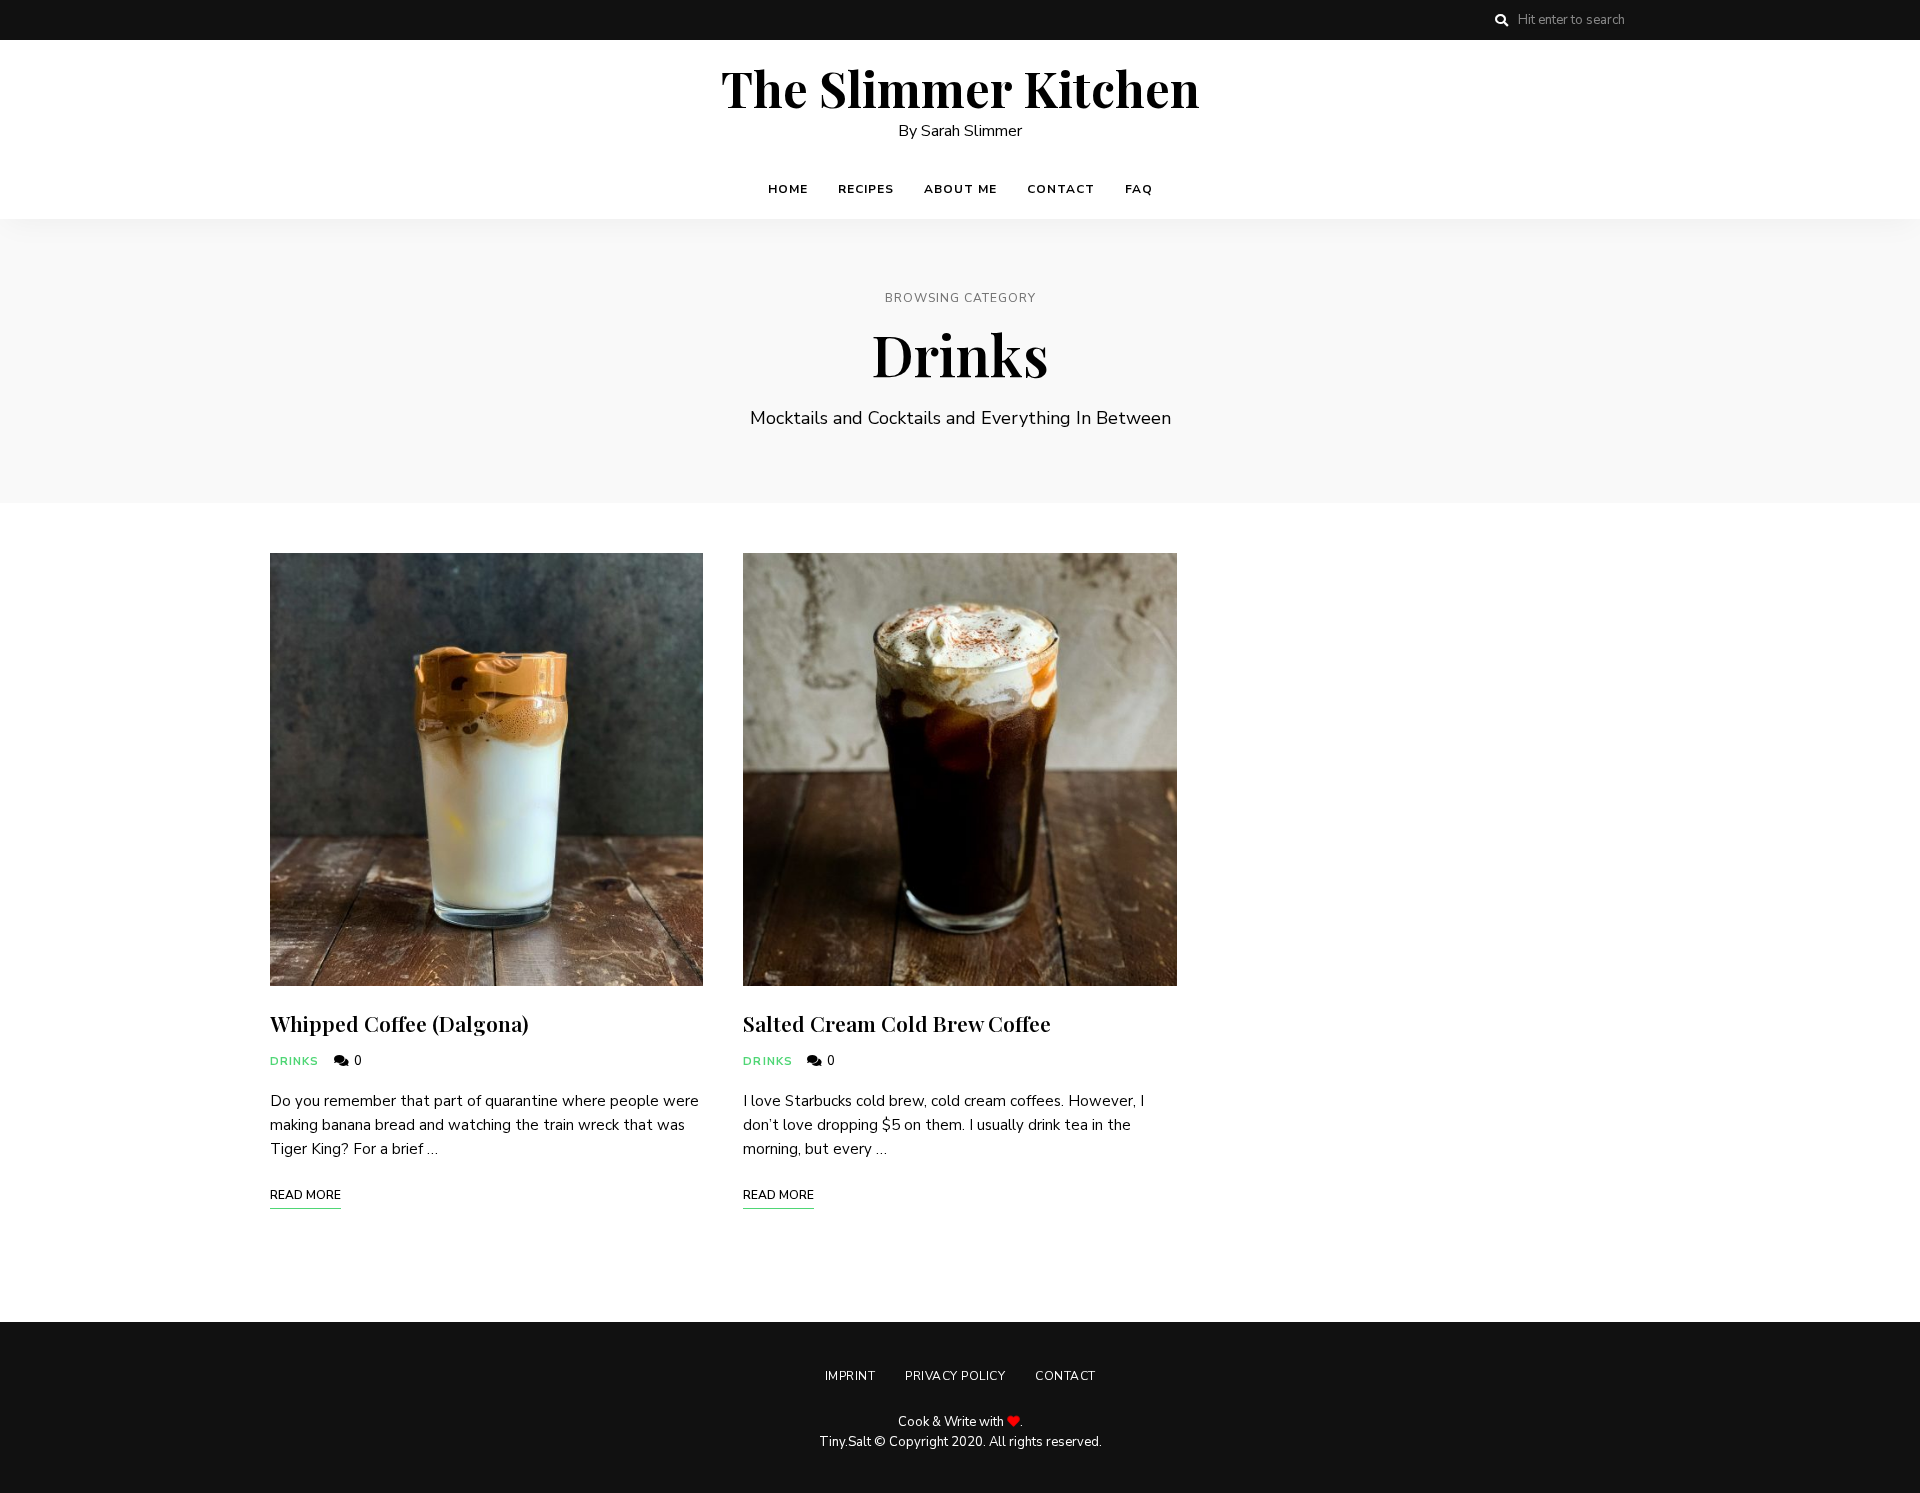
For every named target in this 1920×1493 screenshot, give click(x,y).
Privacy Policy (955, 1376)
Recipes (866, 189)
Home (788, 189)
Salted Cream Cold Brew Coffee (897, 1023)
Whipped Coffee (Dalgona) (399, 1023)
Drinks (295, 1061)
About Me (960, 189)
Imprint (850, 1376)
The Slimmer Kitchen (960, 89)
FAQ (1139, 189)
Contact (1061, 189)
